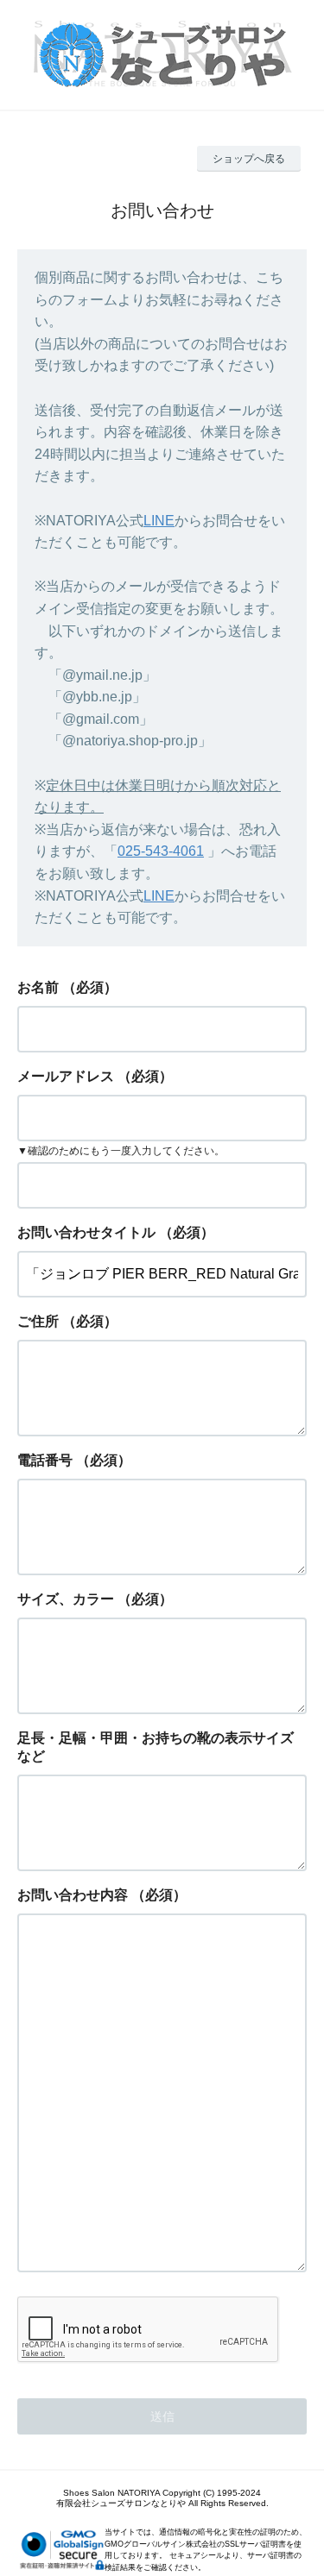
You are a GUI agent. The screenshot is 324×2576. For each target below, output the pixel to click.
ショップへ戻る (249, 159)
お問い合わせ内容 (73, 1895)
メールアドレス (66, 1076)
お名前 (38, 987)
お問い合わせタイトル (86, 1232)
